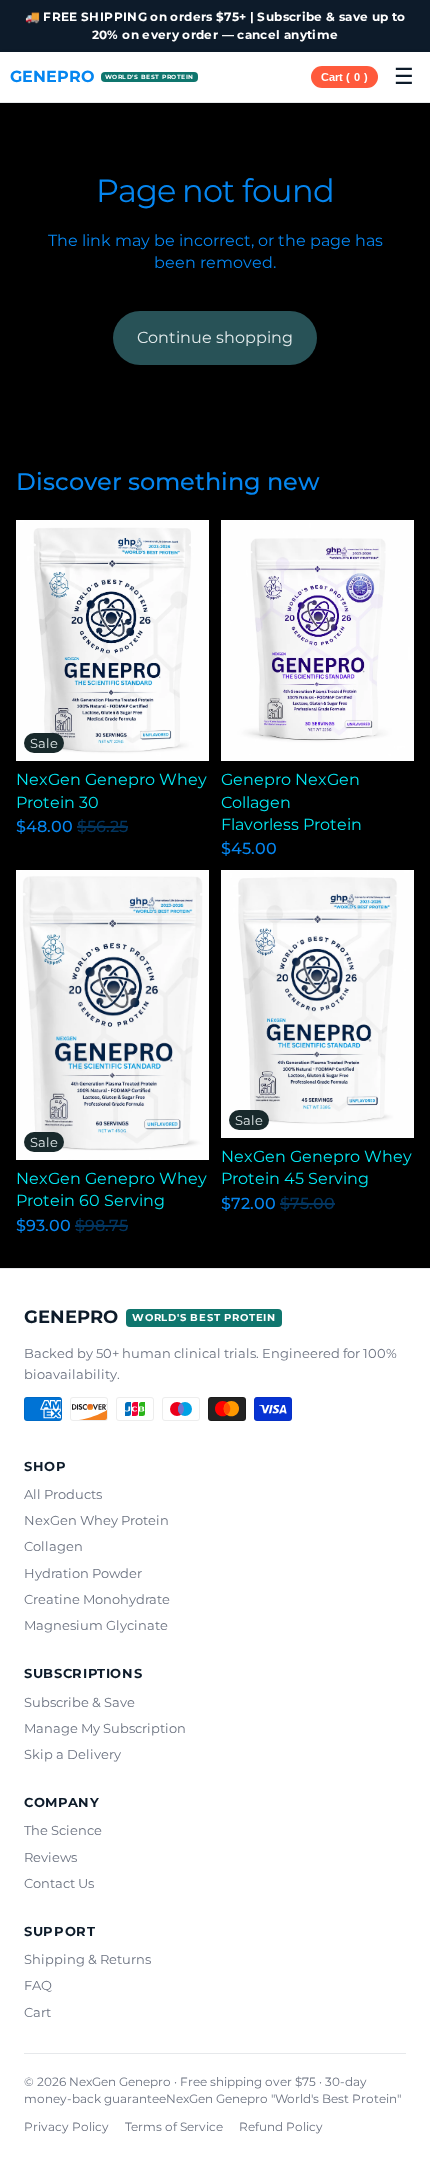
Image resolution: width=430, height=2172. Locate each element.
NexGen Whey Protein (96, 1520)
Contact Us (59, 1883)
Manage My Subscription (105, 1728)
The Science (63, 1830)
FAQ (38, 1985)
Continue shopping (215, 337)
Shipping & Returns (87, 1959)
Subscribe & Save (79, 1702)
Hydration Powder (83, 1573)
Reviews (50, 1857)
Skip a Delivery (72, 1754)
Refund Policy (281, 2126)
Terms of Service (174, 2126)
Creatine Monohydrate (97, 1599)
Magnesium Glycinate (96, 1625)
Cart (37, 2012)
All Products (63, 1494)
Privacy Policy (66, 2126)
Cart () (344, 77)
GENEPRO (102, 76)
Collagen (53, 1546)
